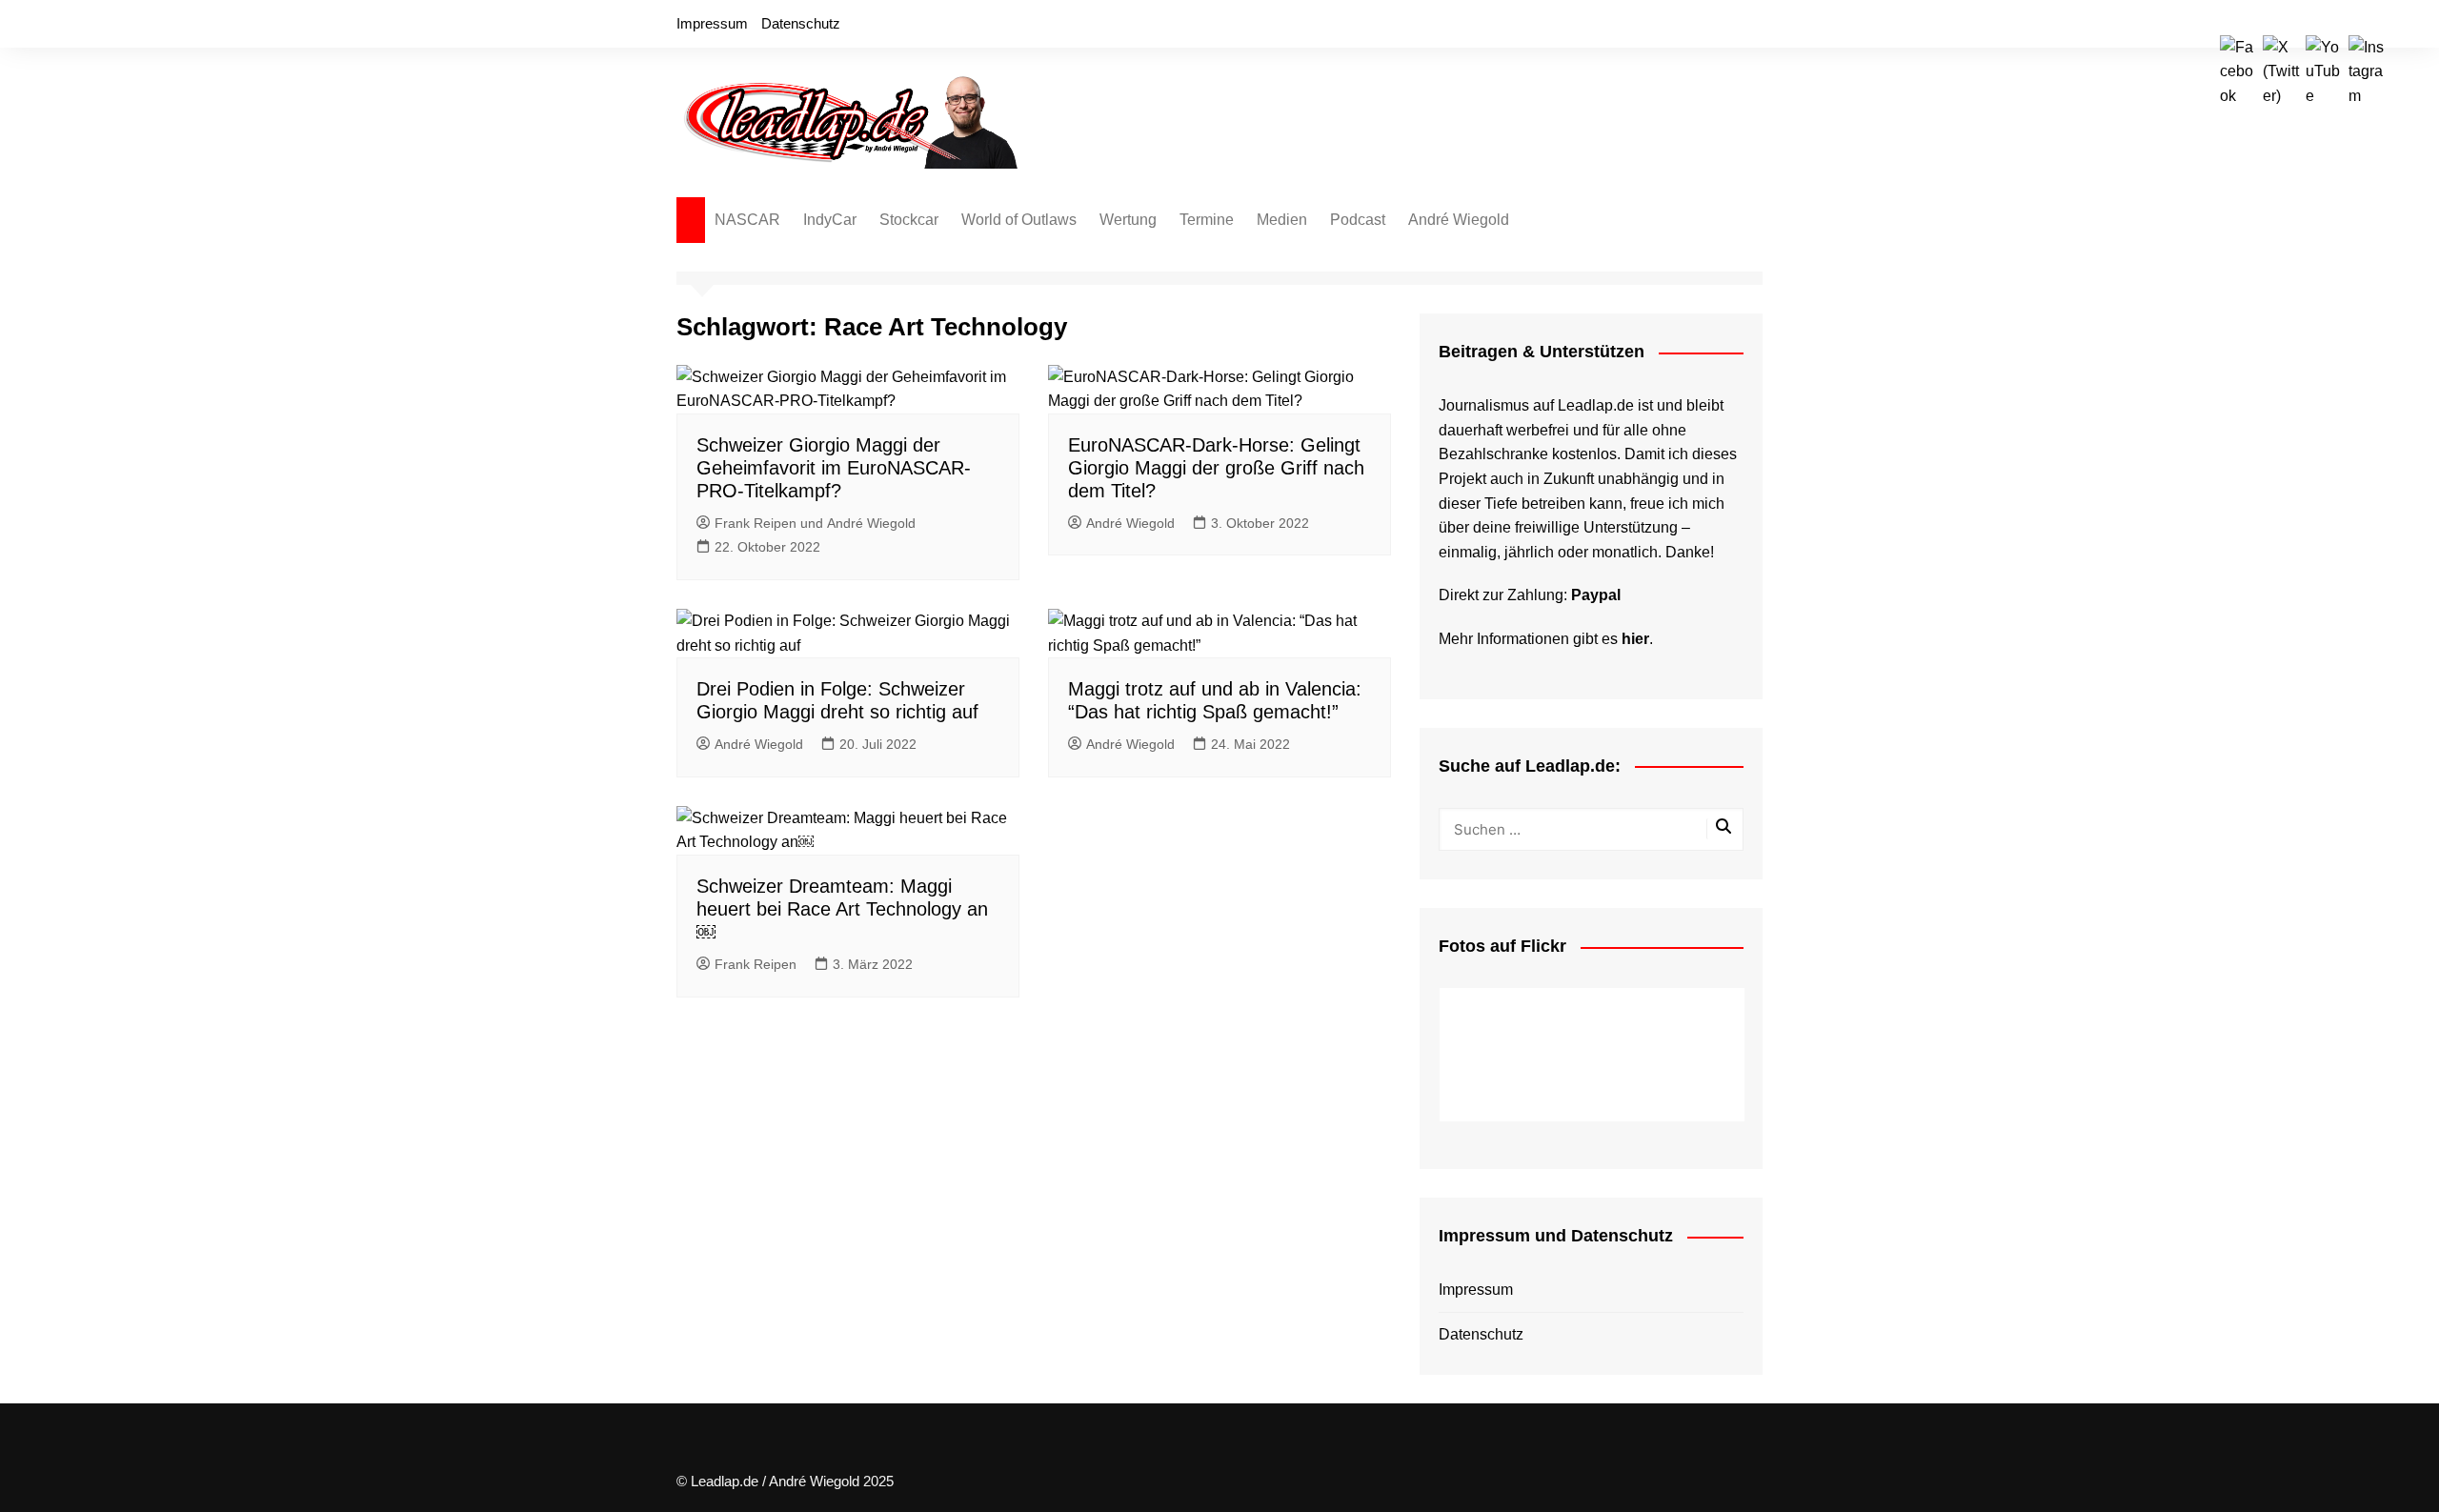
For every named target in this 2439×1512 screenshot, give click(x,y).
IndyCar (830, 220)
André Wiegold (1459, 220)
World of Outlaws (1019, 220)
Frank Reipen (756, 964)
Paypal (1596, 595)
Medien (1282, 220)
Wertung (1128, 220)
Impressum (712, 23)
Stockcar (909, 220)
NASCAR (747, 220)
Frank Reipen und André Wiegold (815, 523)
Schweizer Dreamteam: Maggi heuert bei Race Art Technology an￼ (842, 909)
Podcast (1358, 220)
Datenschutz (801, 23)
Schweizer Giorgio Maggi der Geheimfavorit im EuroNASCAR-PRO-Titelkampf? (834, 468)
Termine (1207, 220)
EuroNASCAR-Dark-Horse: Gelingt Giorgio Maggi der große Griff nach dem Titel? (1216, 468)
